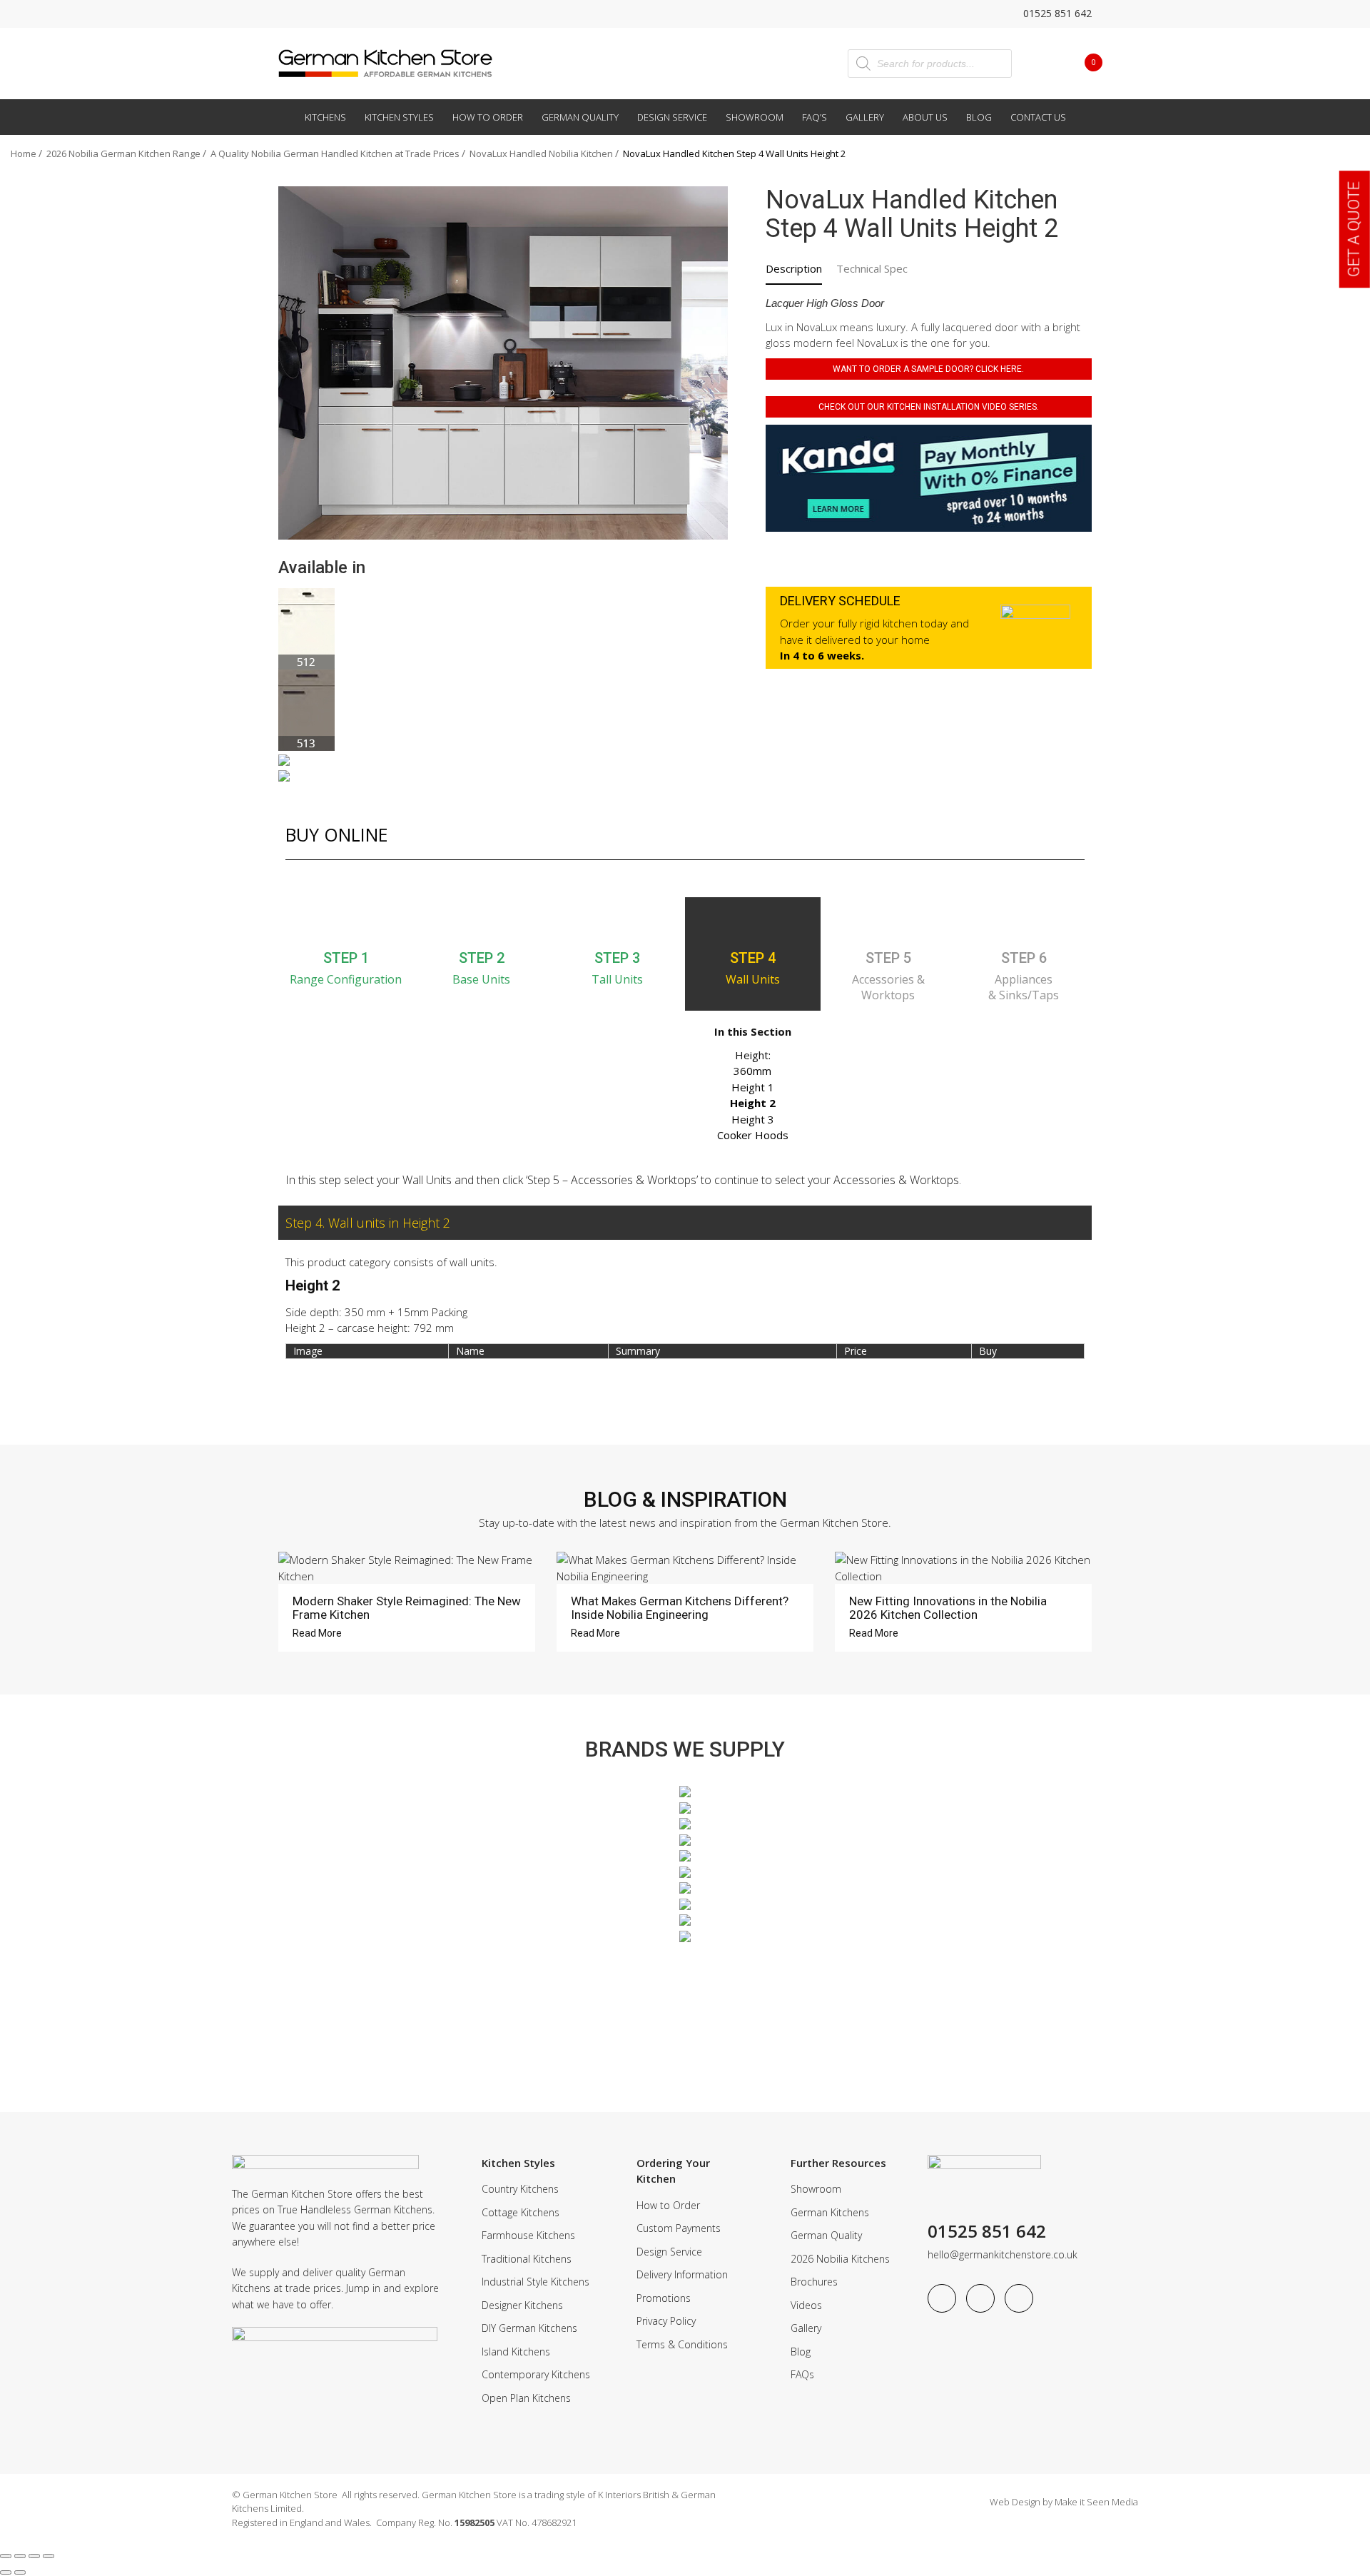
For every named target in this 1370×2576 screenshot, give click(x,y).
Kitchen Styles (399, 117)
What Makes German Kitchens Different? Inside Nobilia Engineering (680, 1608)
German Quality (580, 117)
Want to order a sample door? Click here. (928, 369)
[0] (1082, 62)
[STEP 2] (482, 922)
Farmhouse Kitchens (528, 2235)
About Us (925, 117)
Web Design (1015, 2502)
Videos (806, 2305)
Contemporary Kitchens (536, 2374)
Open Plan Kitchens (526, 2398)
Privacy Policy (666, 2321)
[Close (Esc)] (49, 2556)
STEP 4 (753, 958)
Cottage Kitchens (521, 2212)
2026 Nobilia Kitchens (840, 2259)
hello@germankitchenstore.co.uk (1003, 2254)
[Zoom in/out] (6, 2556)
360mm (752, 1071)
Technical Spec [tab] (872, 268)
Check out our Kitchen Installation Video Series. (929, 407)
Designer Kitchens (522, 2305)
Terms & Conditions (682, 2344)
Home (24, 153)
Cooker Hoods (753, 1135)
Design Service (672, 117)
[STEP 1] (346, 922)
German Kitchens (830, 2212)
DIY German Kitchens (529, 2328)
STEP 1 (346, 958)
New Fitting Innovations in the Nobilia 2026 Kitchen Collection (948, 1608)
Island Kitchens (516, 2352)
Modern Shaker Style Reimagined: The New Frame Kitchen (407, 1608)
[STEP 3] (617, 922)
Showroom (755, 117)
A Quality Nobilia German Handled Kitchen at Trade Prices (335, 153)
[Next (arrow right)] (20, 2572)
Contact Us (1038, 117)
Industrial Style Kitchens (536, 2282)
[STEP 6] (1024, 922)
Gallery (865, 117)
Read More (318, 1633)
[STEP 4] (753, 922)
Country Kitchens (520, 2189)
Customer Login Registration (1042, 63)
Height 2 (753, 1103)
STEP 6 (1024, 958)
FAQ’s (815, 117)
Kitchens (325, 117)
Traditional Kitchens (527, 2259)
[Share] (34, 2556)
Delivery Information (682, 2274)
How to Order (488, 117)
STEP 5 (888, 958)
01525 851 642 (1056, 13)
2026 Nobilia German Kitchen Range (123, 153)
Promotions (664, 2298)
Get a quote (1354, 229)
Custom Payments (679, 2228)
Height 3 (753, 1119)
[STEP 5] (888, 922)
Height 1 (753, 1087)
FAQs (802, 2374)
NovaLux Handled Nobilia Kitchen (541, 153)
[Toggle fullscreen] (20, 2556)
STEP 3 (617, 958)
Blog (979, 117)
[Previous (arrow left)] (6, 2572)
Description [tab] (794, 268)
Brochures (814, 2282)
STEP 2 (482, 958)
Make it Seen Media (1096, 2502)
